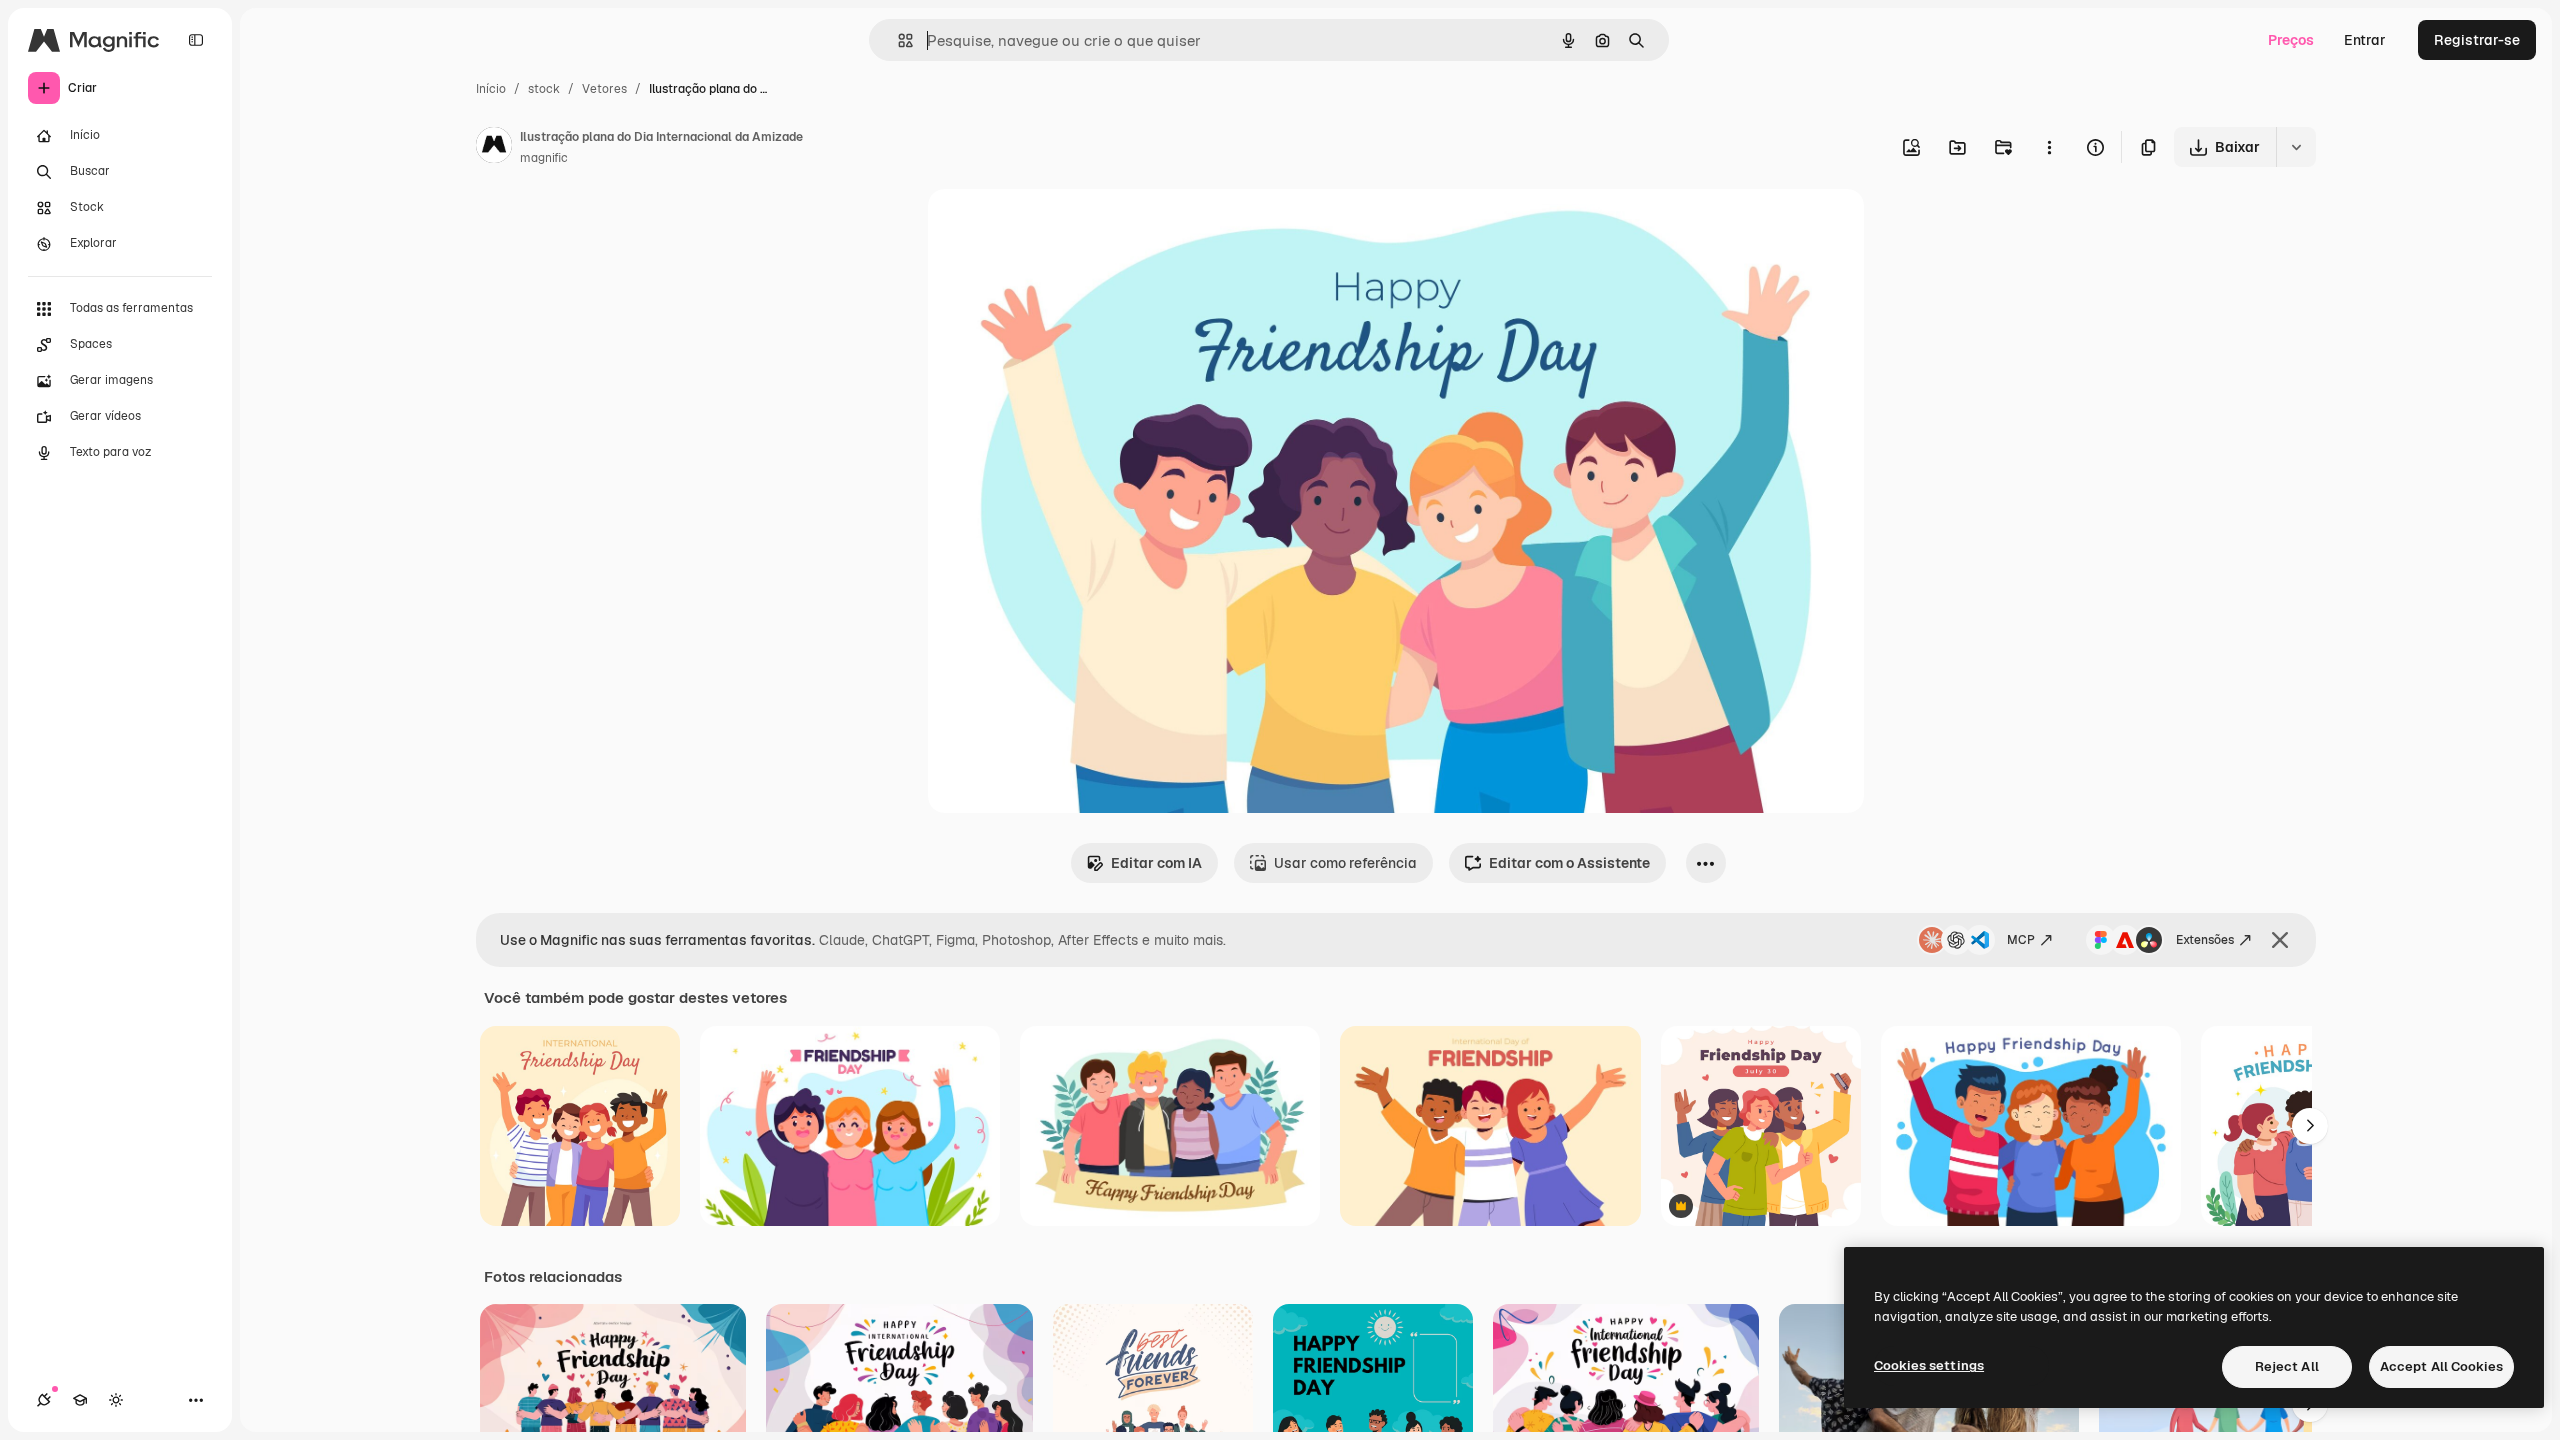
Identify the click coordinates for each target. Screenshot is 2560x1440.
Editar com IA (1156, 863)
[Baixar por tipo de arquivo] (2296, 147)
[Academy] (80, 1400)
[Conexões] (44, 1400)
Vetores (604, 89)
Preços (2291, 40)
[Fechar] (2280, 940)
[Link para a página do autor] (494, 148)
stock (544, 89)
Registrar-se (2477, 40)
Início (491, 89)
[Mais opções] (2049, 147)
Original (1056, 227)
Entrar (2365, 40)
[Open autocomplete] (897, 40)
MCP (2021, 940)
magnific (544, 158)
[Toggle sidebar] (196, 40)
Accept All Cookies (2441, 1366)
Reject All (2287, 1366)
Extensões (2205, 940)
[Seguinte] (2310, 1126)
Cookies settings (1929, 1365)
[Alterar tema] (116, 1400)
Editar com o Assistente (1569, 863)
